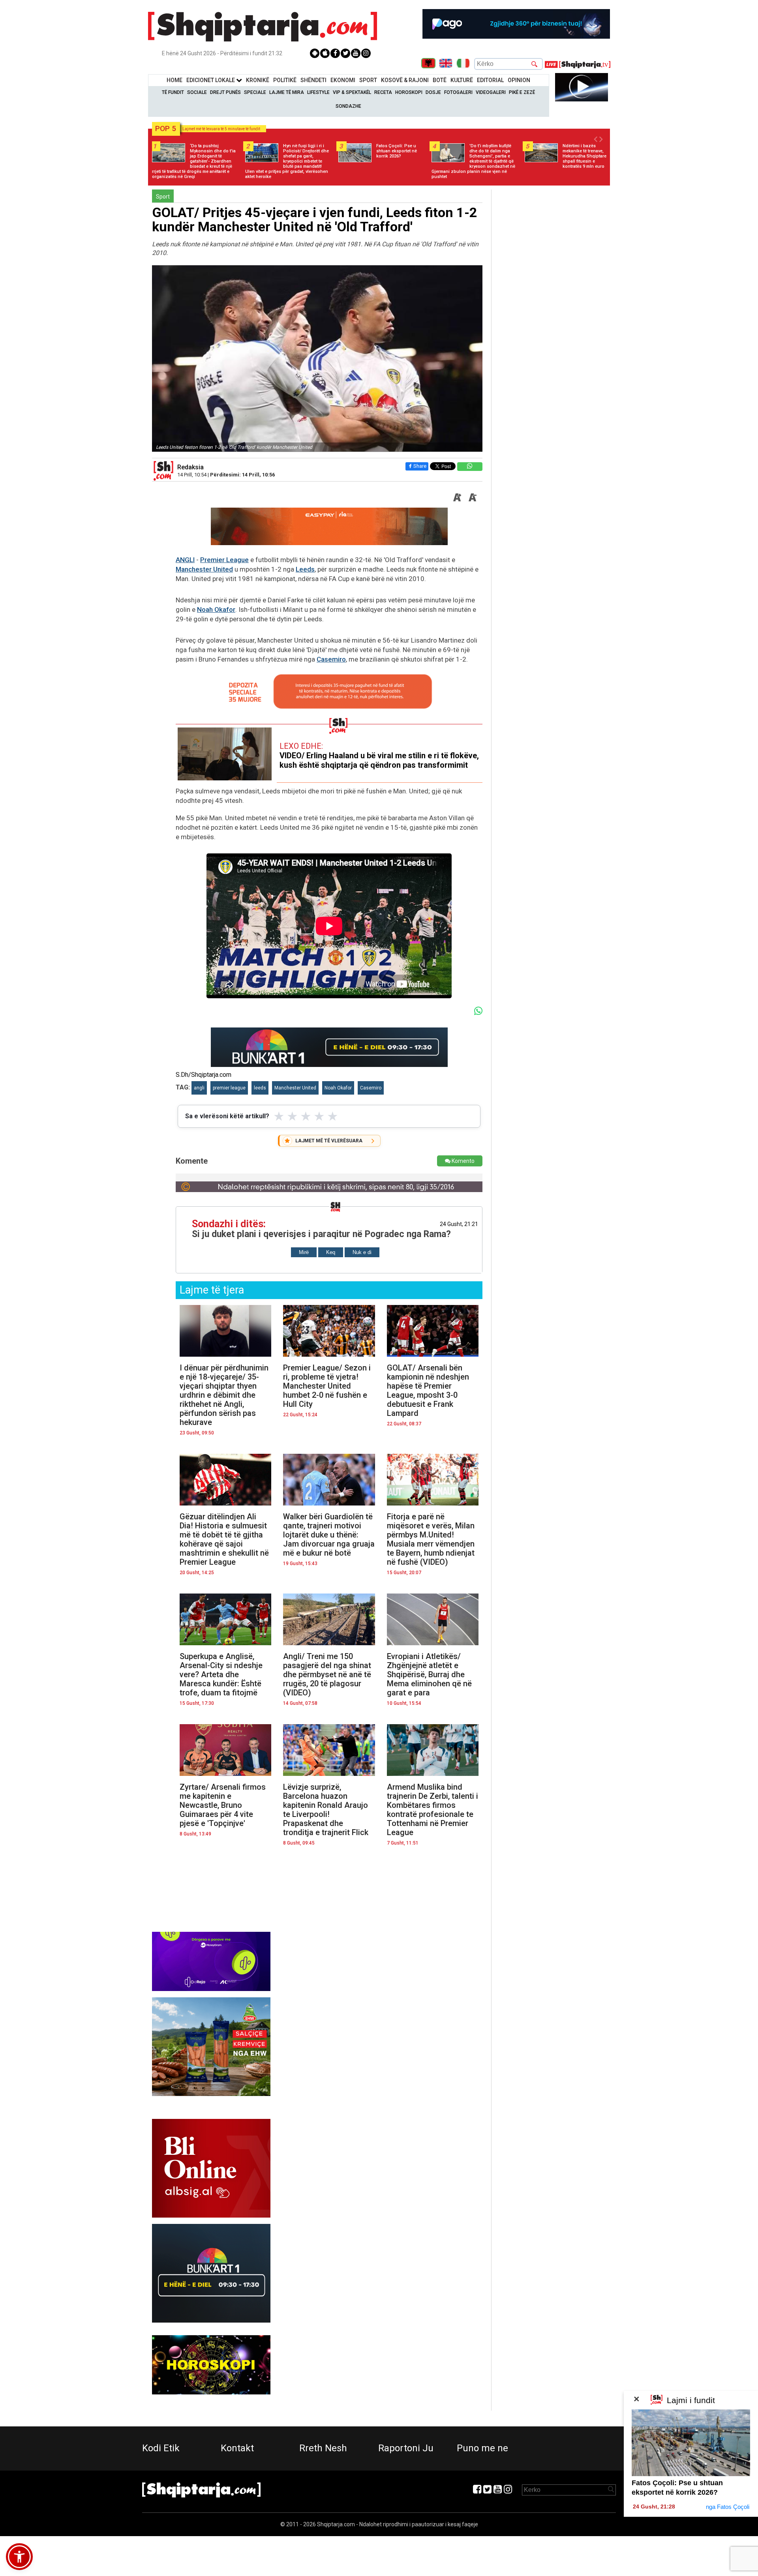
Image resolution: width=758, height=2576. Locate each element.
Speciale (255, 92)
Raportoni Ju (406, 2448)
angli (199, 1088)
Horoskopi (409, 92)
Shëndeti (313, 80)
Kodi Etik (161, 2448)
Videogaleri (491, 92)
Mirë (304, 1252)
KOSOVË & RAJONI (405, 80)
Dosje (433, 92)
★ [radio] (279, 1116)
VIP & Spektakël (352, 92)
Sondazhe (348, 106)
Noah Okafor (216, 609)
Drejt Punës (225, 92)
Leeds (305, 569)
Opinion (519, 80)
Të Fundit (173, 92)
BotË (440, 80)
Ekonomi (343, 80)
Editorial (490, 80)
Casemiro (331, 659)
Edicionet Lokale (211, 80)
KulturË (462, 80)
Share (420, 466)
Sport (368, 80)
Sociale (197, 92)
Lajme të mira (287, 92)
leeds (260, 1088)
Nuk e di (362, 1252)
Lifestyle (318, 92)
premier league (229, 1088)
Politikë (285, 80)
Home (174, 80)
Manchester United (204, 569)
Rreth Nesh (323, 2448)
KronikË (258, 80)
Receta (383, 92)
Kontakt (237, 2448)
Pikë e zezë (522, 92)
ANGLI (185, 560)
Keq (331, 1252)
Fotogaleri (458, 92)
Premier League (224, 560)
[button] (19, 2557)
